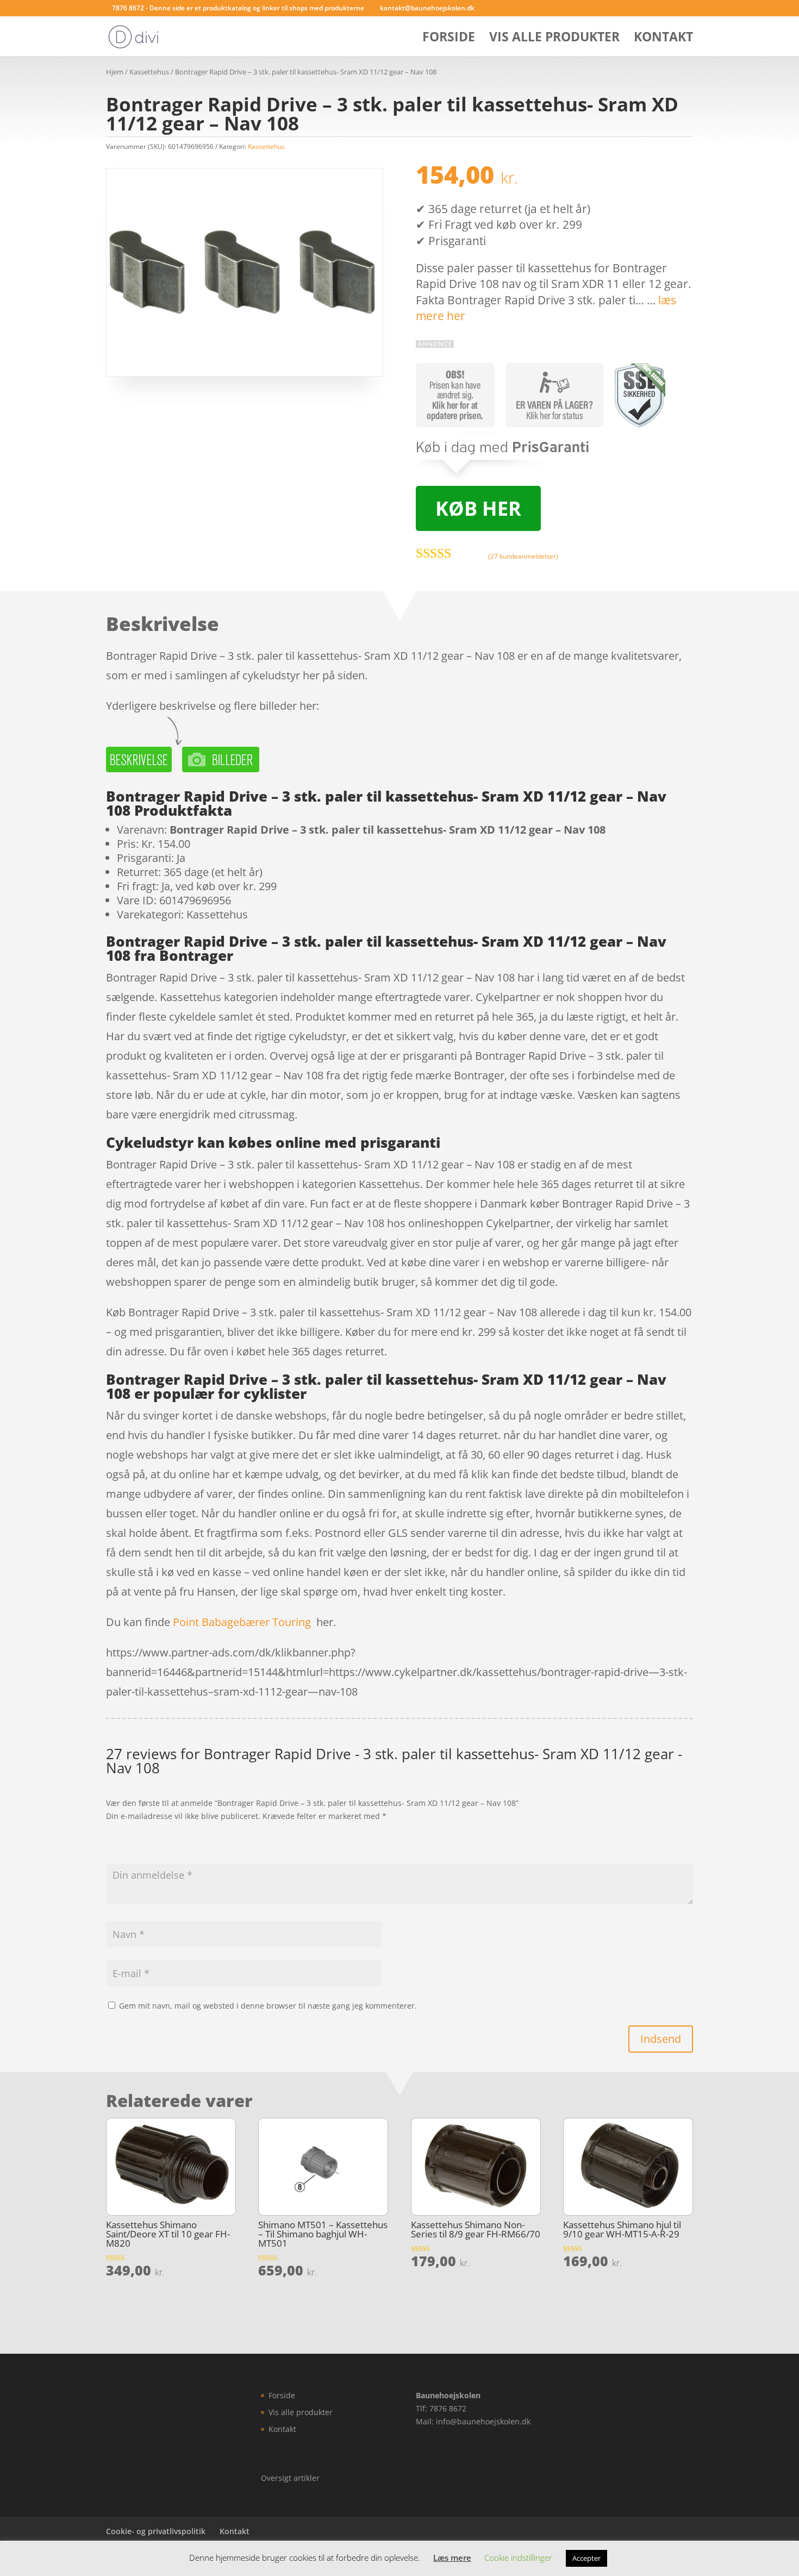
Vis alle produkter (554, 39)
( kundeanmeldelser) (523, 556)
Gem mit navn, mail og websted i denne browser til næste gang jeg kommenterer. (268, 2006)
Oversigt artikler (290, 2478)
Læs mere (452, 2558)
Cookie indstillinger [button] (518, 2558)
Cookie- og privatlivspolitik (156, 2531)
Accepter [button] (586, 2558)
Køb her (478, 508)
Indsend (661, 2039)
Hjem (115, 72)
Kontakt (663, 39)
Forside (449, 39)
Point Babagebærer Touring (242, 1622)
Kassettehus (149, 72)
